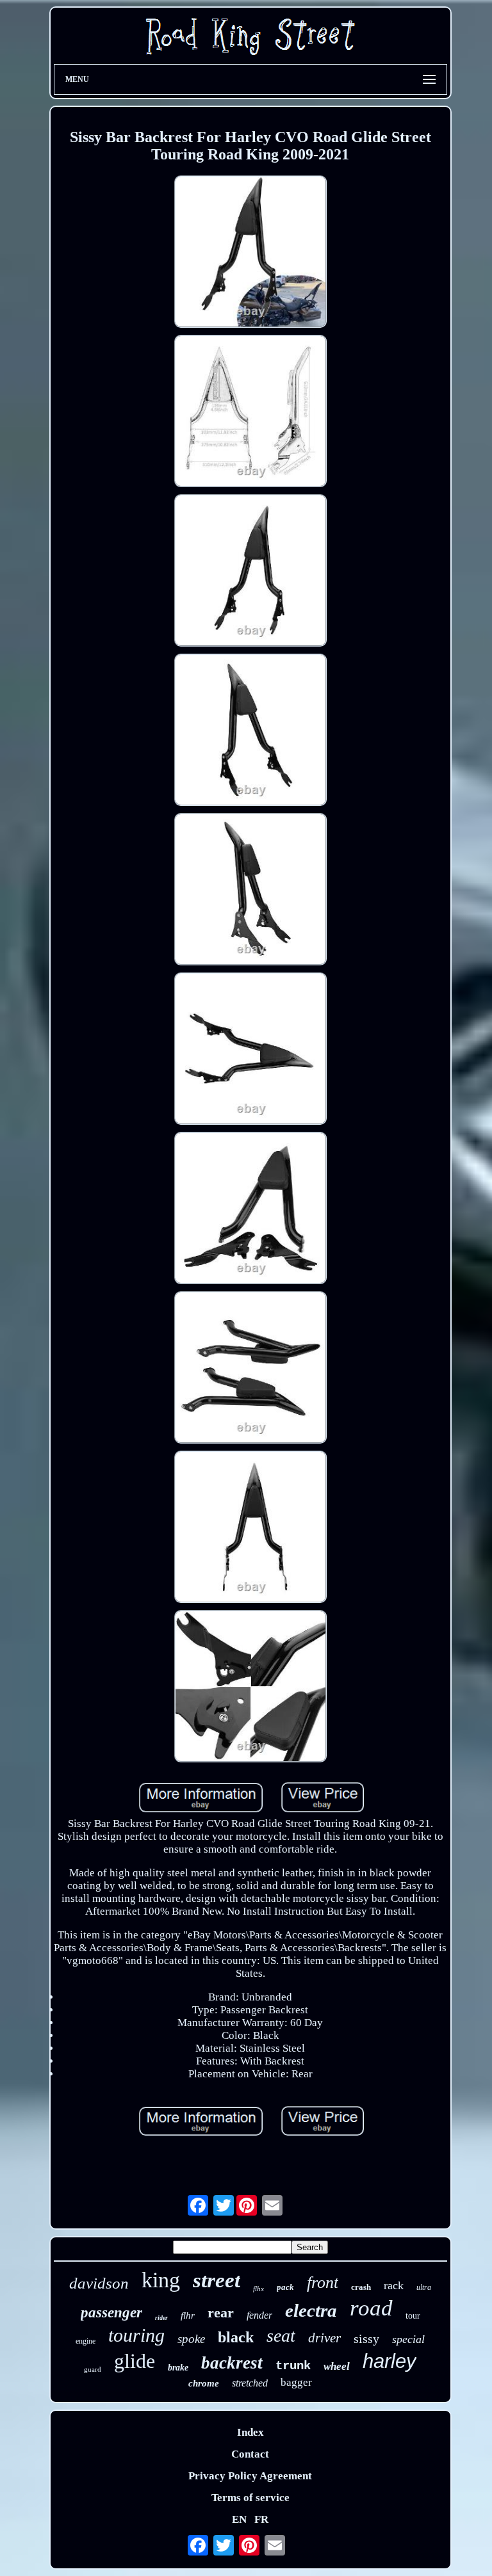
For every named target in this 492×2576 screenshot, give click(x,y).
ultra (424, 2287)
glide (135, 2361)
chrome (204, 2383)
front (323, 2282)
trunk (293, 2366)
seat (281, 2336)
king (161, 2280)
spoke (191, 2339)
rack (394, 2285)
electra (311, 2310)
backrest (232, 2363)
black (236, 2337)
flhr (188, 2315)
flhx (258, 2289)
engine (86, 2341)
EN (239, 2519)
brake (178, 2368)
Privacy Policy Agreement (250, 2476)
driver (324, 2338)
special (408, 2339)
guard (93, 2369)
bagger (296, 2382)
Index (250, 2432)
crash (361, 2287)
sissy (366, 2339)
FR (261, 2519)
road (371, 2308)
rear (221, 2313)
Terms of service (250, 2498)
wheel (337, 2366)
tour (413, 2316)
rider (161, 2318)
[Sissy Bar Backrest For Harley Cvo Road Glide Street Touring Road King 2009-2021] (250, 253)
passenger (111, 2313)
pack (285, 2287)
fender (259, 2315)
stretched (250, 2383)
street (217, 2280)
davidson (99, 2283)
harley (389, 2361)
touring (136, 2335)
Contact (250, 2454)
